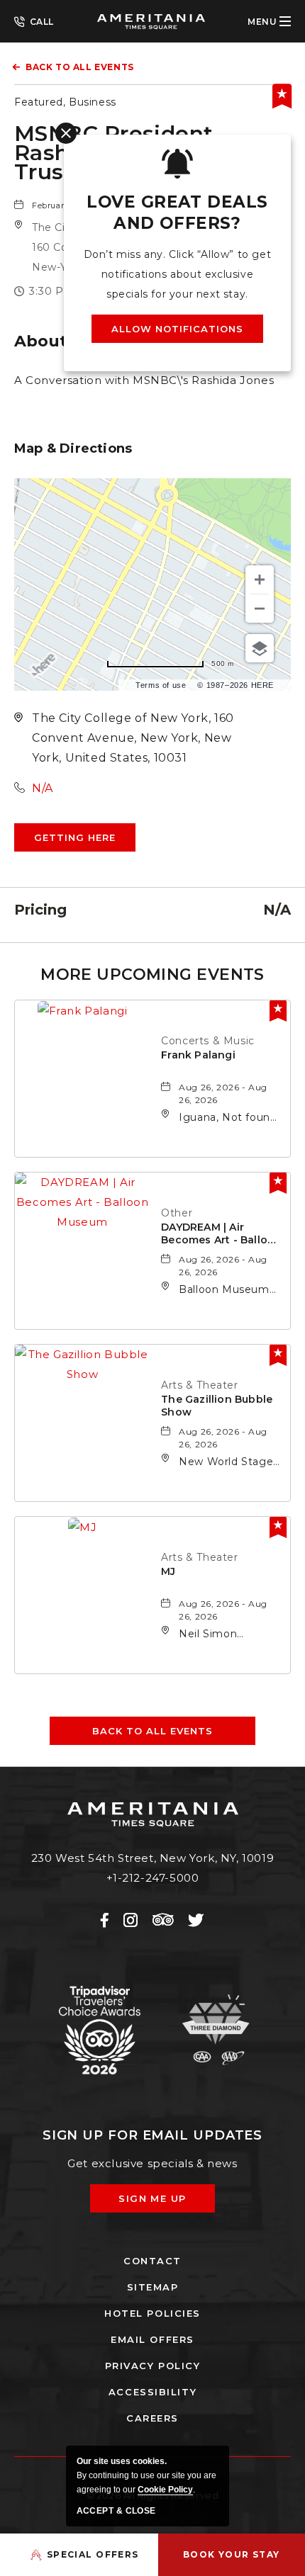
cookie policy (165, 2490)
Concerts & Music (208, 1041)
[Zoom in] (260, 580)
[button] (75, 837)
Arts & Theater (199, 1385)
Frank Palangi (198, 1055)
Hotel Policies (152, 2313)
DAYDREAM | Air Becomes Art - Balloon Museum (221, 1234)
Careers (152, 2418)
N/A (43, 788)
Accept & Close (116, 2511)
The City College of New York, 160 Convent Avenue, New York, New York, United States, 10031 (133, 738)
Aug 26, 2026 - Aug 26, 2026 (223, 1094)
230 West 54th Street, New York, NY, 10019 (153, 1858)
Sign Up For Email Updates (153, 2135)
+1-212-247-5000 (34, 21)
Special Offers (93, 2554)
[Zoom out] (260, 609)
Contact (152, 2261)
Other (177, 1213)
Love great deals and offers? (177, 213)
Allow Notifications (178, 329)
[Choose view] (260, 648)
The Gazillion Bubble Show (217, 1406)
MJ (168, 1571)
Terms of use (161, 685)
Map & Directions (73, 448)
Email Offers (152, 2339)
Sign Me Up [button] (162, 2203)
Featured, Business (65, 102)
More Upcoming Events (152, 975)
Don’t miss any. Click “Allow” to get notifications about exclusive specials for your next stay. (178, 274)
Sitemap (153, 2287)
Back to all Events (80, 67)
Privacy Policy (153, 2366)
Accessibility (152, 2392)
